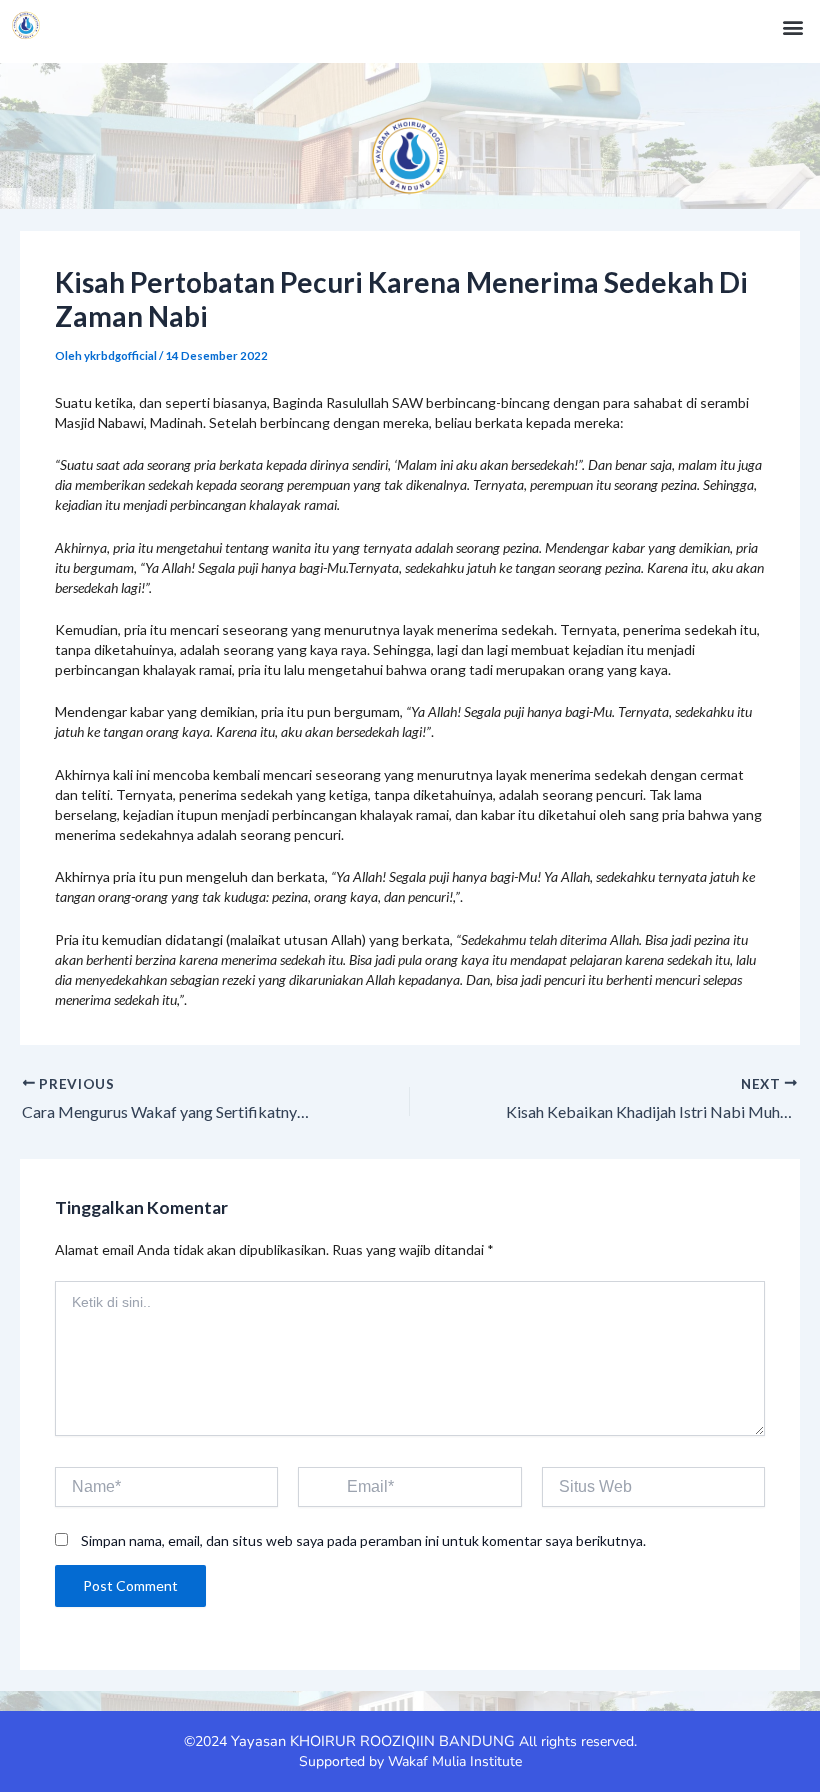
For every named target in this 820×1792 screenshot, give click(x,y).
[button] (793, 26)
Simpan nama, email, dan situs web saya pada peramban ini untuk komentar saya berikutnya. (363, 1540)
